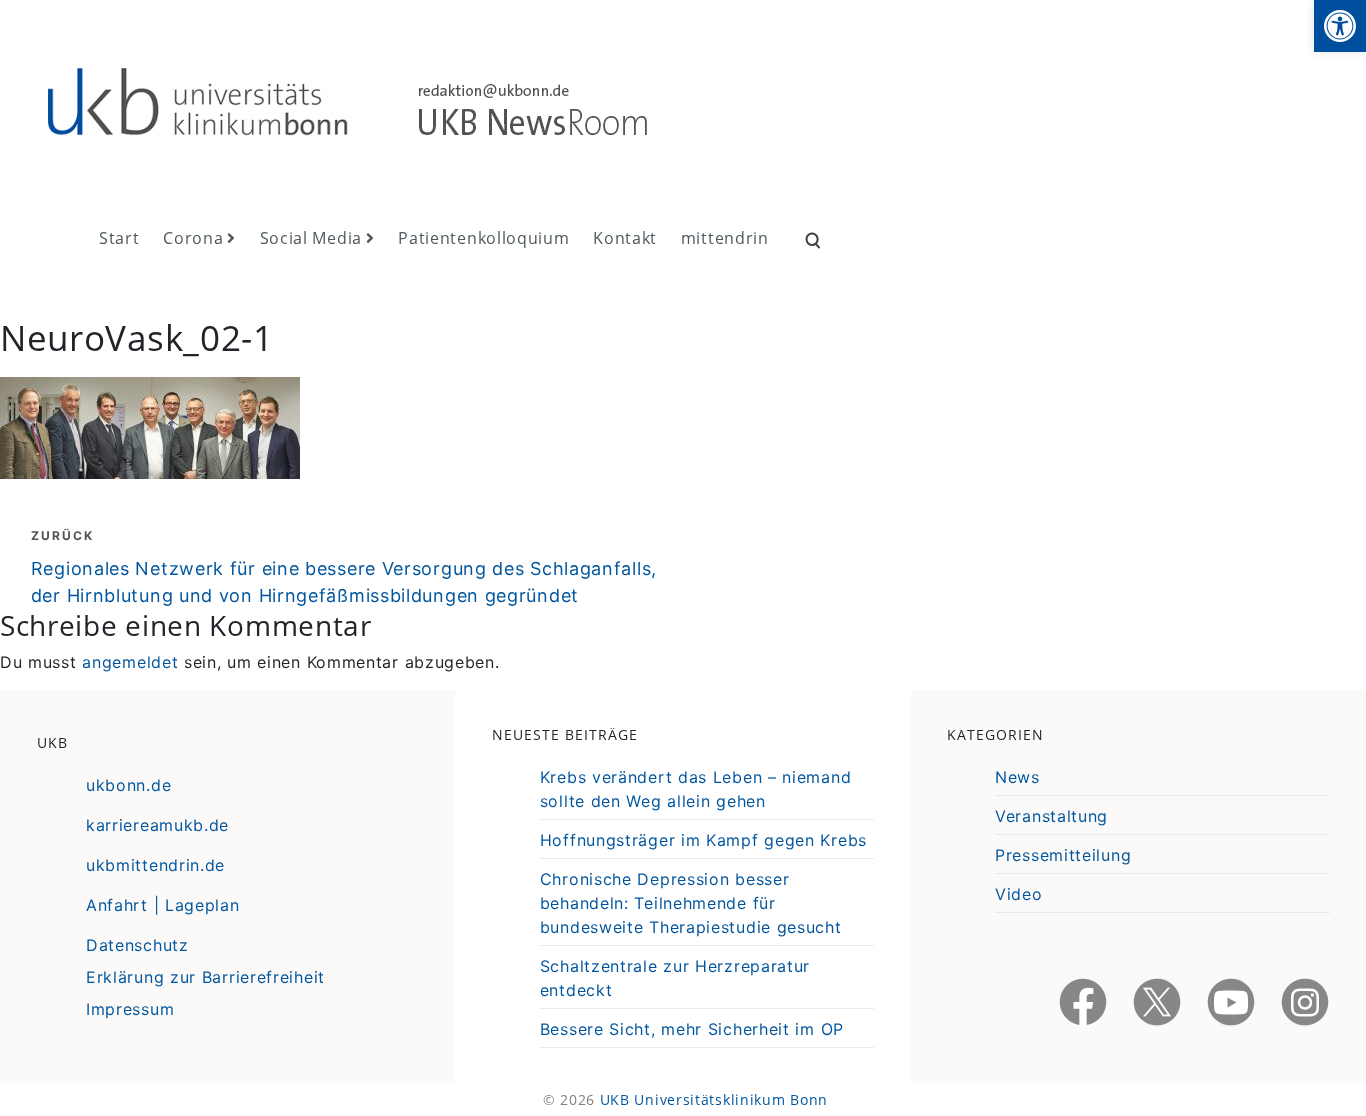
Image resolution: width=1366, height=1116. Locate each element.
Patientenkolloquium (483, 238)
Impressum (130, 1009)
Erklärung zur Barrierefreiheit (205, 977)
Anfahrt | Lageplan (163, 905)
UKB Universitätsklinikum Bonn (714, 1099)
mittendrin (725, 238)
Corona (193, 238)
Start (119, 238)
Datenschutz (137, 945)
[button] (1340, 26)
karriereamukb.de (157, 825)
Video (1019, 894)
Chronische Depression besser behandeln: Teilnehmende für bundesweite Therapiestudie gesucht (691, 903)
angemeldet (130, 662)
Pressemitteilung (1063, 855)
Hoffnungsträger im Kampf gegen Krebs (703, 840)
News (1017, 777)
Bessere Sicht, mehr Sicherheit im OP (692, 1029)
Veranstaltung (1051, 816)
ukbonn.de (128, 785)
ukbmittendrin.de (155, 865)
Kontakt (625, 238)
